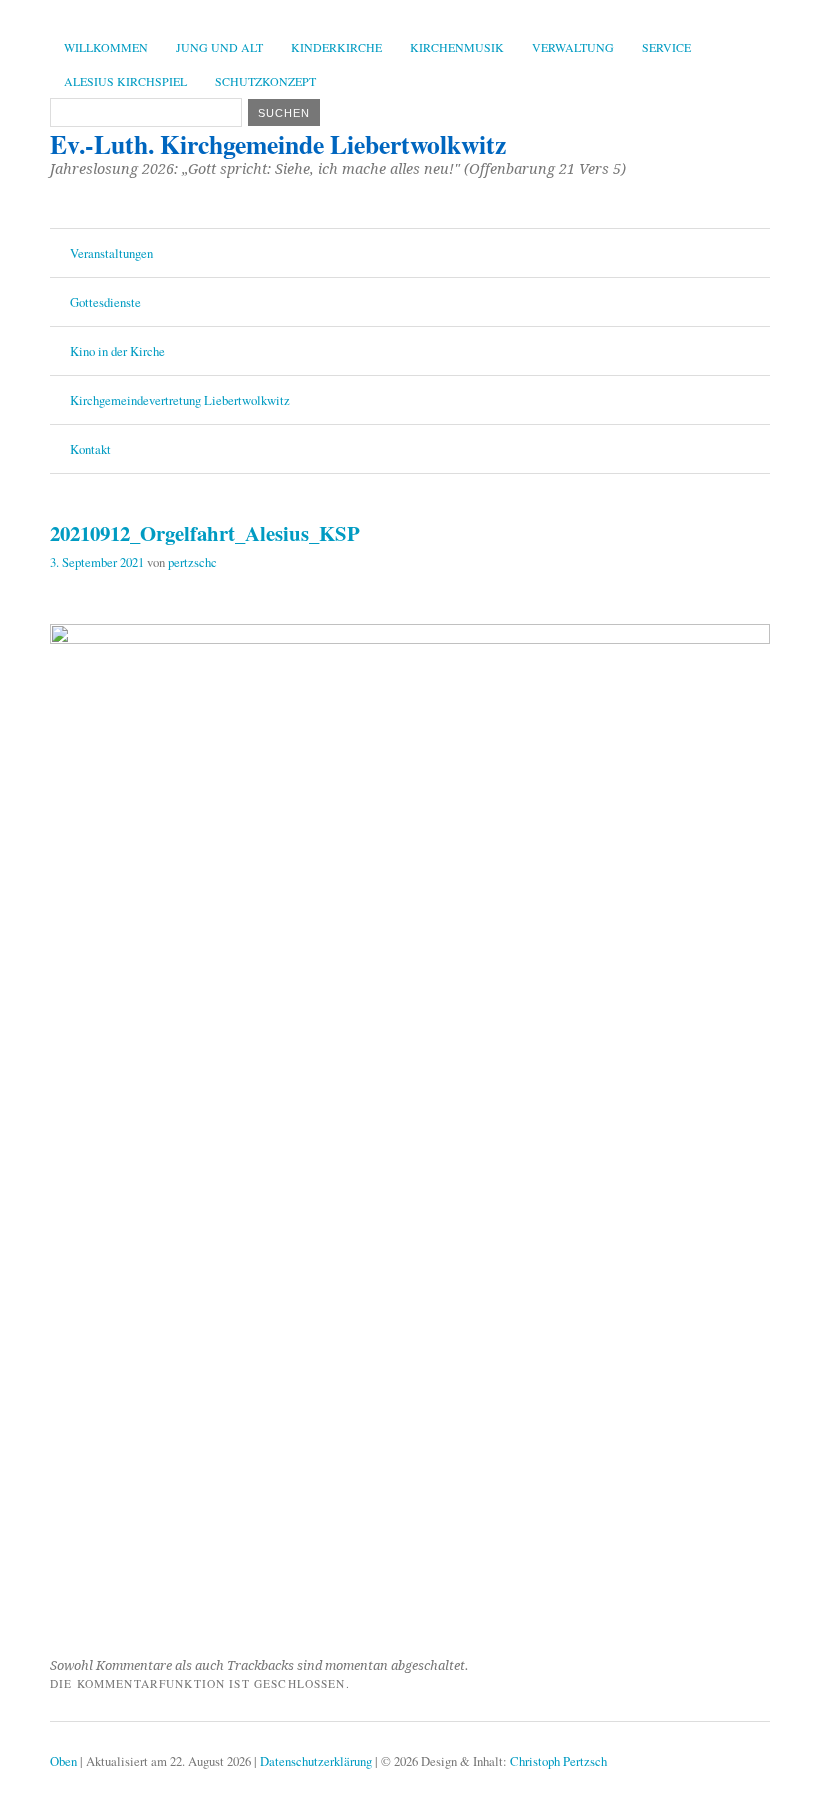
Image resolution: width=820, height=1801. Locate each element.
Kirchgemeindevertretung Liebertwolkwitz (180, 400)
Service (666, 47)
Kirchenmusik (457, 47)
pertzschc (192, 562)
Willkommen (106, 47)
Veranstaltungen (111, 253)
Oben (63, 1761)
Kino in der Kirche (117, 351)
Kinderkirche (336, 47)
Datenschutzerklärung (316, 1761)
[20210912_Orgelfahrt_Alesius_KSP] (410, 637)
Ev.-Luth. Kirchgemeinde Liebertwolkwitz (278, 144)
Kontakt (90, 449)
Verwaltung (573, 47)
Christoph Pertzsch (558, 1761)
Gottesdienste (105, 302)
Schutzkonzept (265, 81)
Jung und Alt (219, 47)
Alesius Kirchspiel (125, 81)
